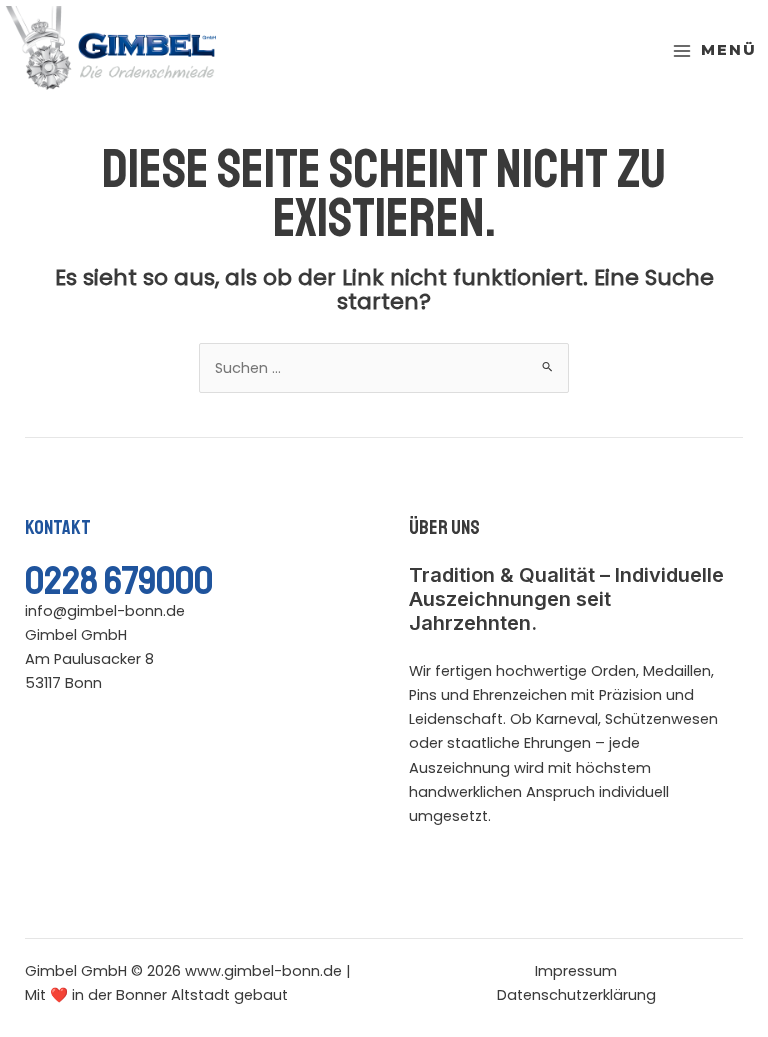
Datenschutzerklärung (576, 995)
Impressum (576, 971)
